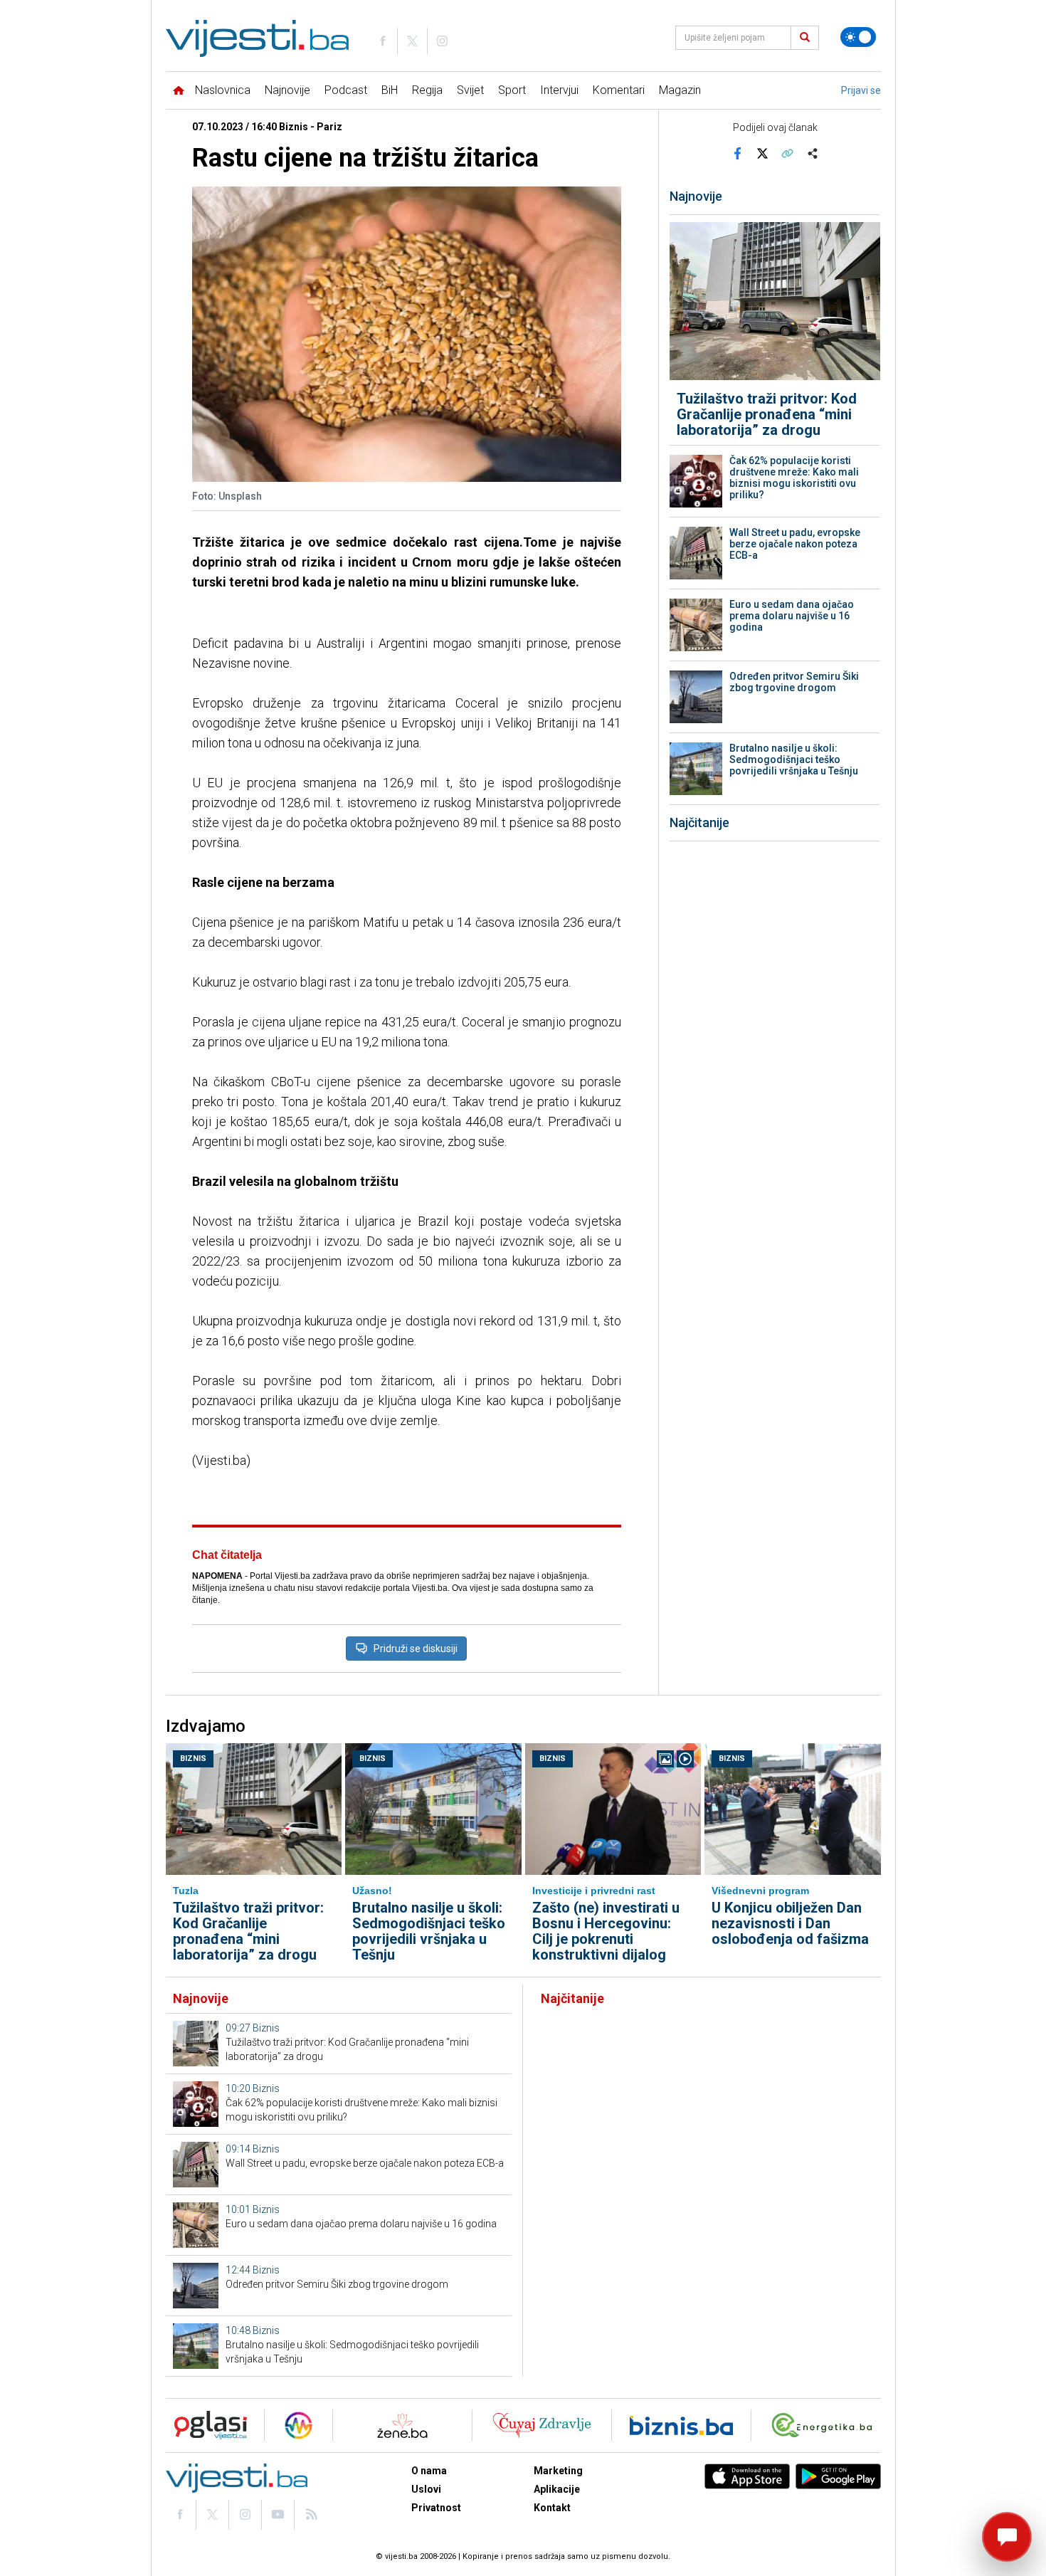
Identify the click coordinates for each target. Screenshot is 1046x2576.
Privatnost (436, 2508)
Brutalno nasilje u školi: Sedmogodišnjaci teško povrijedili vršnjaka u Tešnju (794, 759)
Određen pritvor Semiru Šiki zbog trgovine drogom (794, 682)
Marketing (558, 2471)
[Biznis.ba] (681, 2425)
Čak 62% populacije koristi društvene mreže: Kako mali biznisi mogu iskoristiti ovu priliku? (794, 478)
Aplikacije (557, 2489)
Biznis (193, 1758)
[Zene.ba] (402, 2425)
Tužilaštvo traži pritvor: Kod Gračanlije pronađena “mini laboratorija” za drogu (767, 414)
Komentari (619, 90)
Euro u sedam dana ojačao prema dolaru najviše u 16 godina (792, 616)
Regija (427, 90)
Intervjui (559, 90)
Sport (512, 90)
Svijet (470, 90)
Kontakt (552, 2508)
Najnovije (287, 90)
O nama (429, 2471)
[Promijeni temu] (858, 37)
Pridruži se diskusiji (416, 1649)
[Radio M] (206, 2425)
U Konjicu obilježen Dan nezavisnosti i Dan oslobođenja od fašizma (790, 1923)
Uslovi (426, 2489)
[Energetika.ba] (825, 2425)
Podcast (346, 90)
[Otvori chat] (1007, 2537)
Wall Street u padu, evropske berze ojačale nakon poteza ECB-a (795, 544)
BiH (390, 90)
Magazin (680, 90)
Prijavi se (861, 90)
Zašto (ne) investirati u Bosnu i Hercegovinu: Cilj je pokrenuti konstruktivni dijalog (606, 1931)
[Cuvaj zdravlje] (542, 2425)
